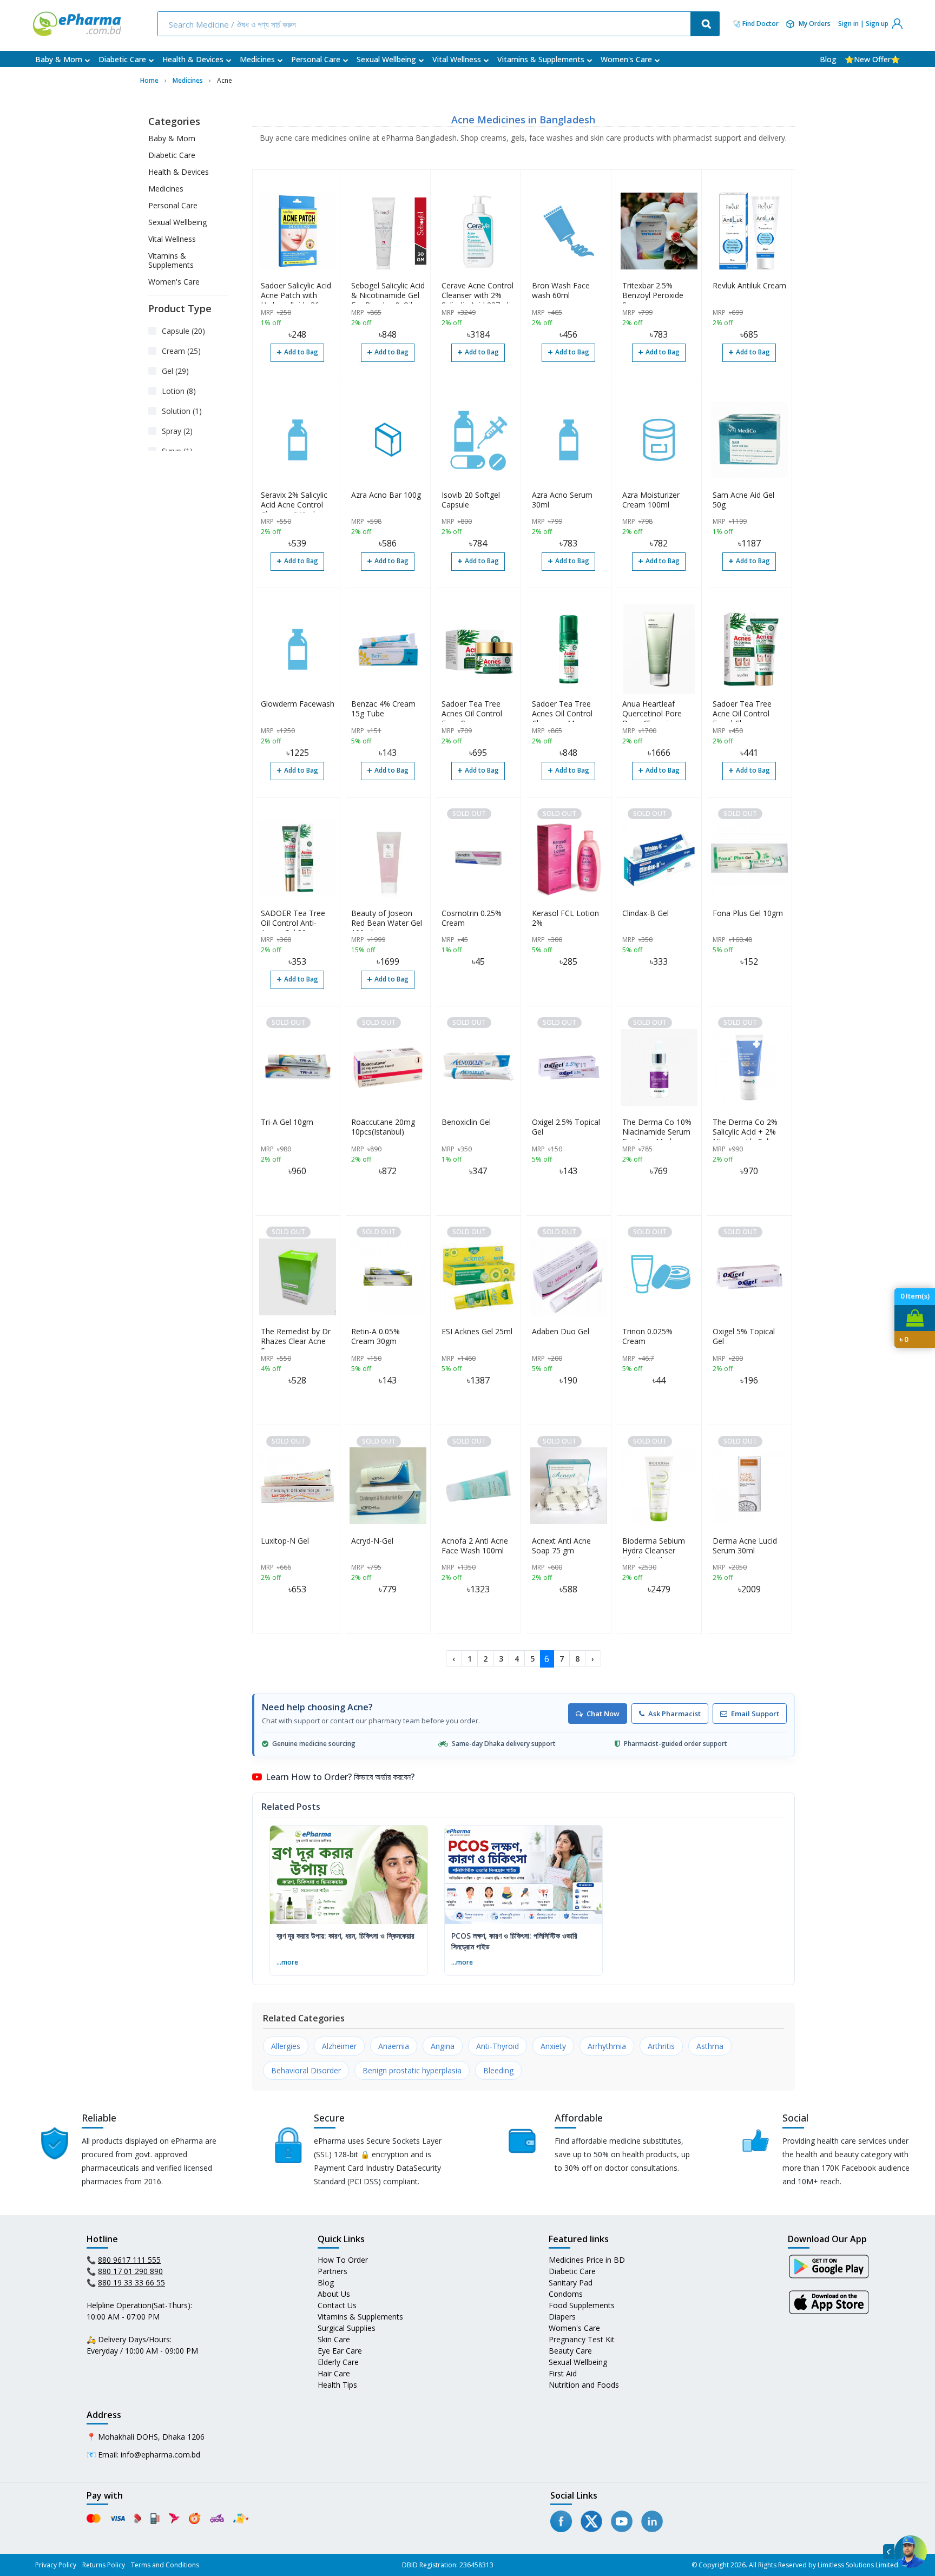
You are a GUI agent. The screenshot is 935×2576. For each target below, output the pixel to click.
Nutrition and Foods (584, 2385)
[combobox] (425, 24)
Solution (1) (182, 411)
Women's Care (626, 59)
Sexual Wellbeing (386, 59)
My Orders (815, 24)
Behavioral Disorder (306, 2070)
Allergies (286, 2046)
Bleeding (498, 2070)
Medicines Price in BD (587, 2260)
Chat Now (603, 1714)
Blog (828, 59)
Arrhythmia (607, 2046)
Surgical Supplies (347, 2328)
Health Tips (337, 2385)
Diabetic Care (122, 59)
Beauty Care (570, 2351)
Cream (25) (181, 351)
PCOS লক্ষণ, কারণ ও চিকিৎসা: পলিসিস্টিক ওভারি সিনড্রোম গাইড (514, 1941)
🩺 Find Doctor (756, 24)
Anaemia (394, 2046)
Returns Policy (104, 2565)
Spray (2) (177, 431)
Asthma (710, 2046)
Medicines (257, 59)
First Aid (563, 2373)
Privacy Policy (56, 2565)
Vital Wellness (457, 59)
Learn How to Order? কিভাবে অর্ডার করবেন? (340, 1777)
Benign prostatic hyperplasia (412, 2070)
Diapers (562, 2317)
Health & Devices (193, 59)
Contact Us (337, 2305)
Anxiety (553, 2046)
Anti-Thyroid (498, 2046)
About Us (334, 2294)
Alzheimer (339, 2046)
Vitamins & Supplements (541, 59)
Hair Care (334, 2373)
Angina (443, 2046)
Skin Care (334, 2339)
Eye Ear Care (340, 2351)
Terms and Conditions (165, 2565)
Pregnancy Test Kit (582, 2339)
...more (287, 1962)
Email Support (755, 1714)
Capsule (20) (183, 331)
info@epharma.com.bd (160, 2455)
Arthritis (661, 2046)
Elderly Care (338, 2362)
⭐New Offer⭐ (872, 59)
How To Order (343, 2260)
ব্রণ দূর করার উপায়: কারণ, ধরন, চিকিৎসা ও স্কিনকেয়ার (345, 1936)
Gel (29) (175, 371)
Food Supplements (582, 2305)
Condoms (566, 2294)
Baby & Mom (59, 59)
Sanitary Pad (571, 2282)
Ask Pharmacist (674, 1714)
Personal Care (316, 59)
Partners (332, 2271)
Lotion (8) (179, 391)
